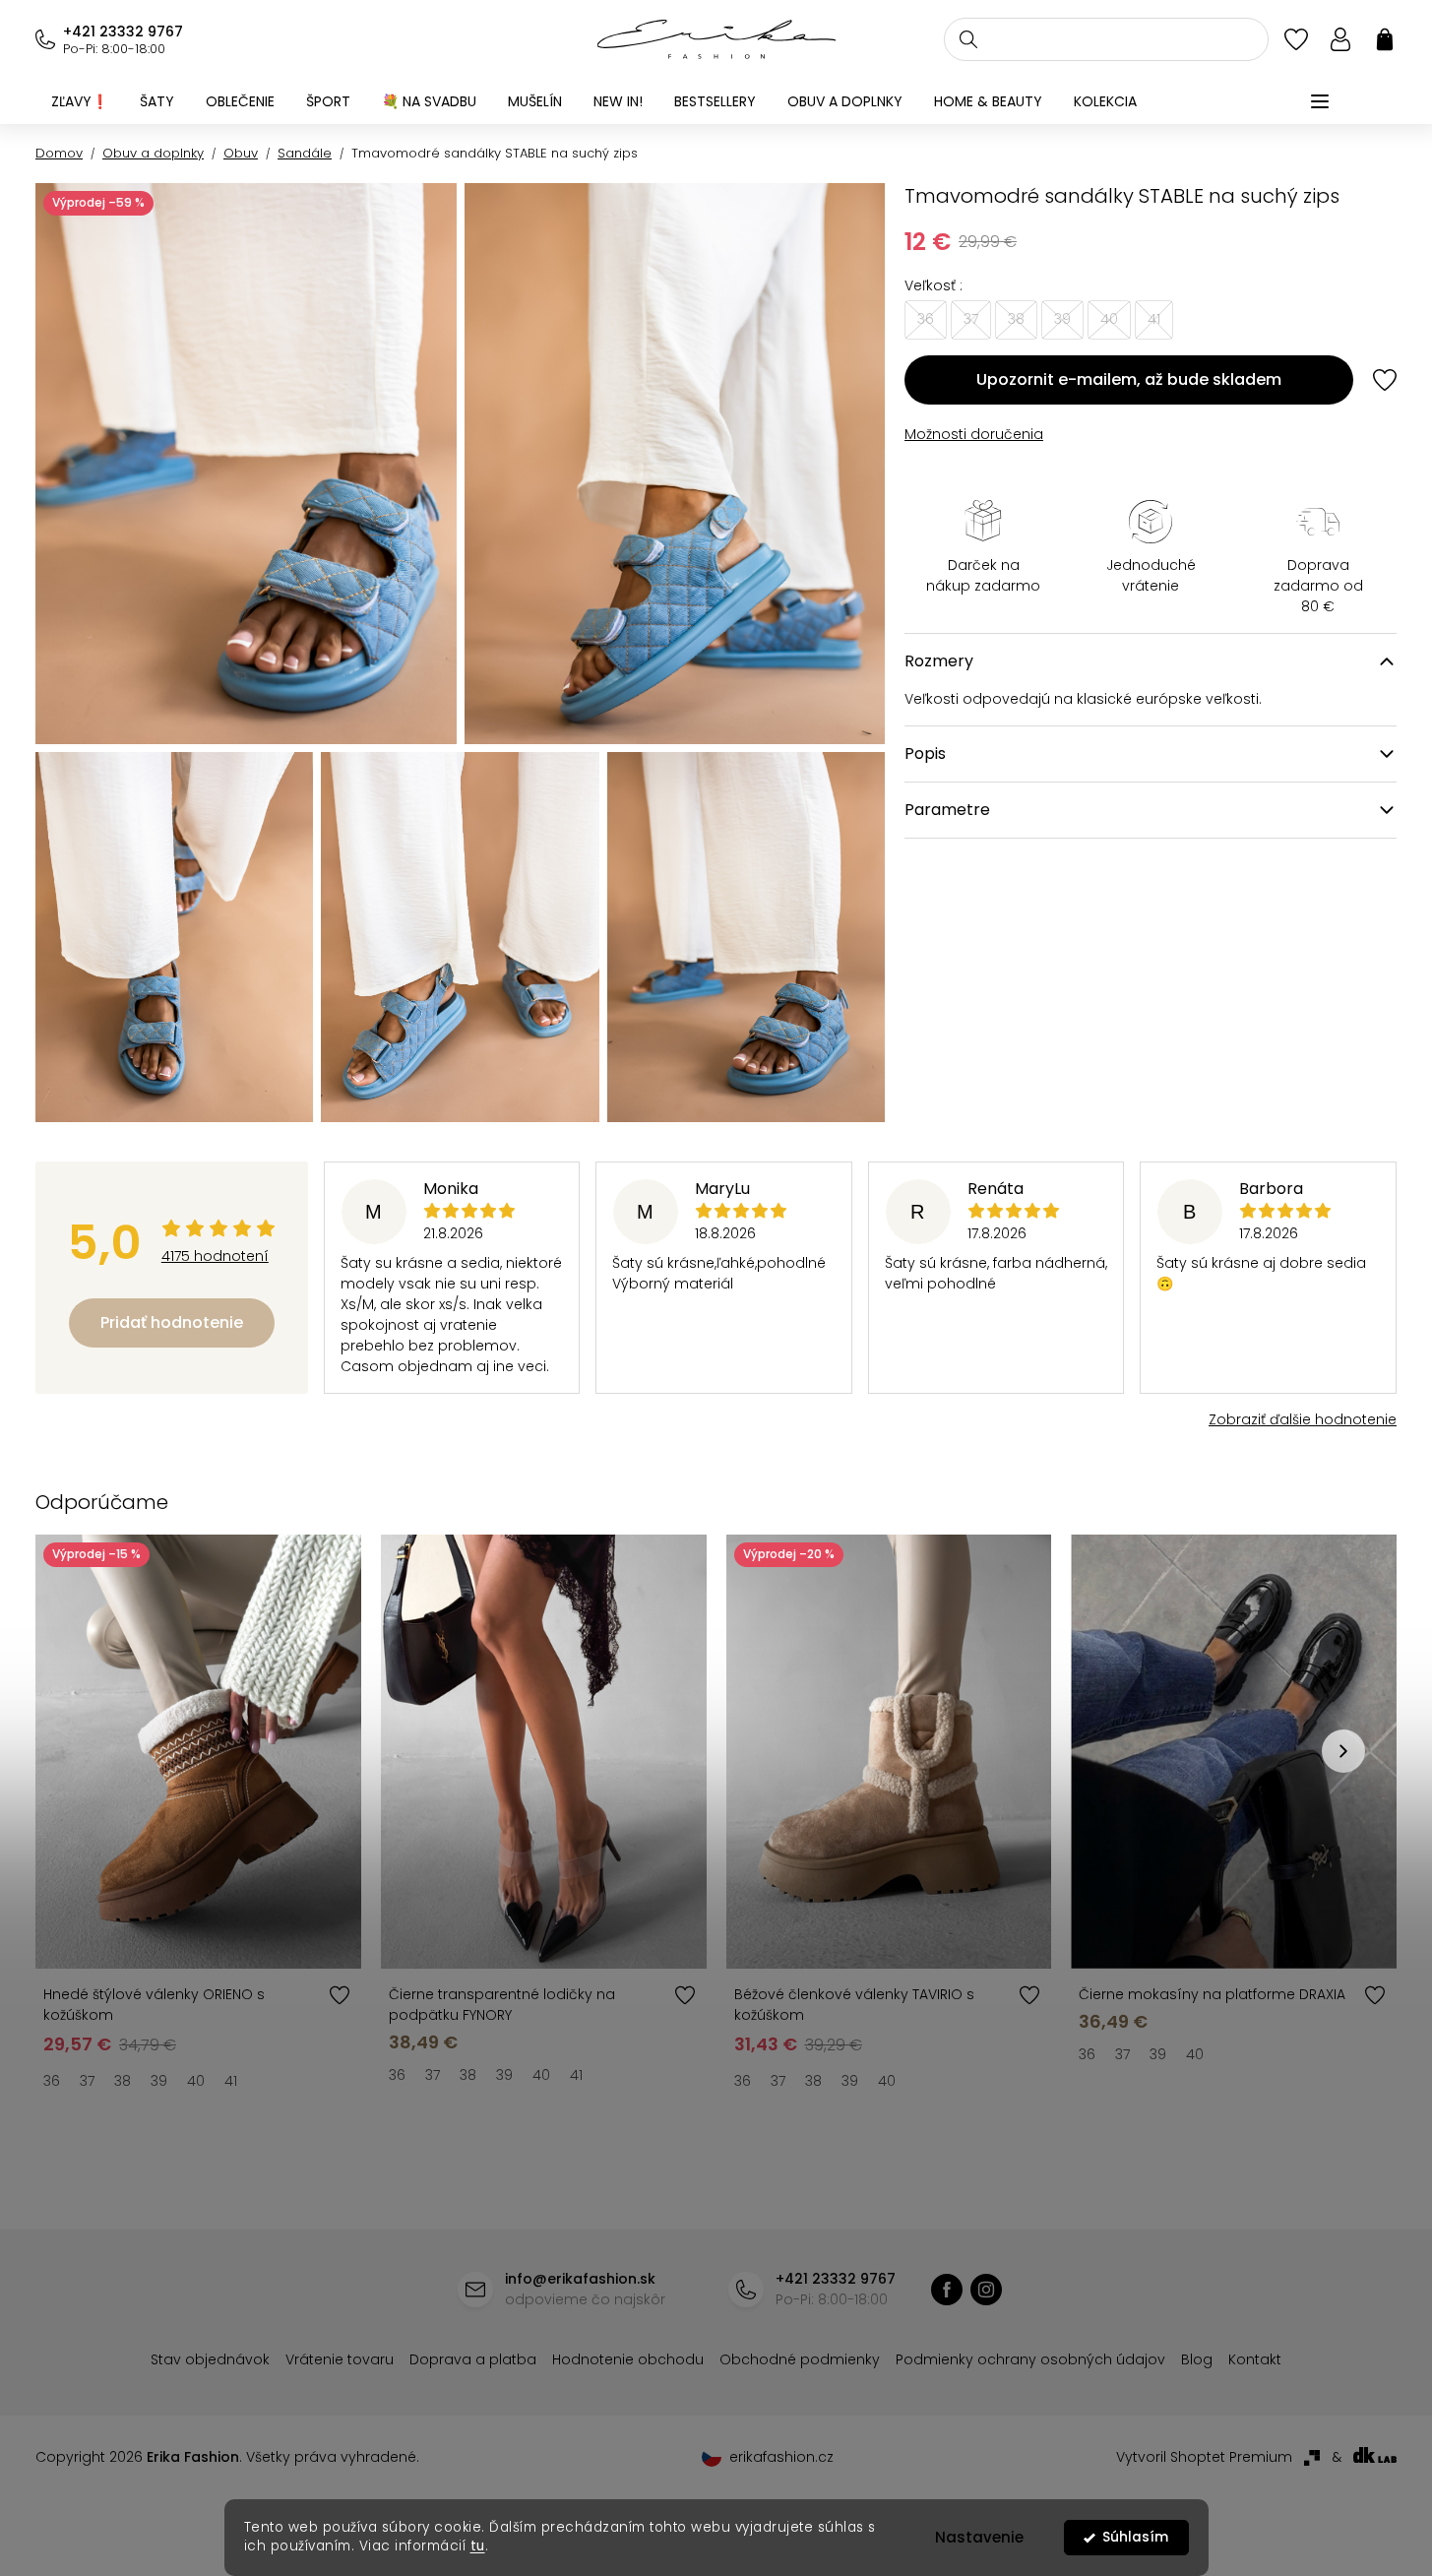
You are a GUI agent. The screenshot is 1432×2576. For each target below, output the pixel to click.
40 (196, 2081)
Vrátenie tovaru (340, 2359)
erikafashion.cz (986, 2290)
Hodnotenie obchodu (628, 2359)
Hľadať (968, 39)
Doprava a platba (473, 2359)
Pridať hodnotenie (172, 1322)
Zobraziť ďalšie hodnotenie (1303, 1419)
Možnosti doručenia (974, 434)
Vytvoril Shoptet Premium (1204, 2457)
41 (231, 2081)
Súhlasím (1135, 2537)
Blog (1197, 2359)
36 (52, 2081)
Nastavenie (979, 2537)
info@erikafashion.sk (580, 2279)
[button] (1343, 1751)
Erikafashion (947, 2290)
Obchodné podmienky (800, 2359)
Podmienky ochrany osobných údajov (1030, 2359)
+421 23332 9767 (123, 31)
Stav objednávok (210, 2359)
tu (478, 2546)
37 (87, 2081)
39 (159, 2081)
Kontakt (1255, 2359)
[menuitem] (80, 101)
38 (123, 2081)
